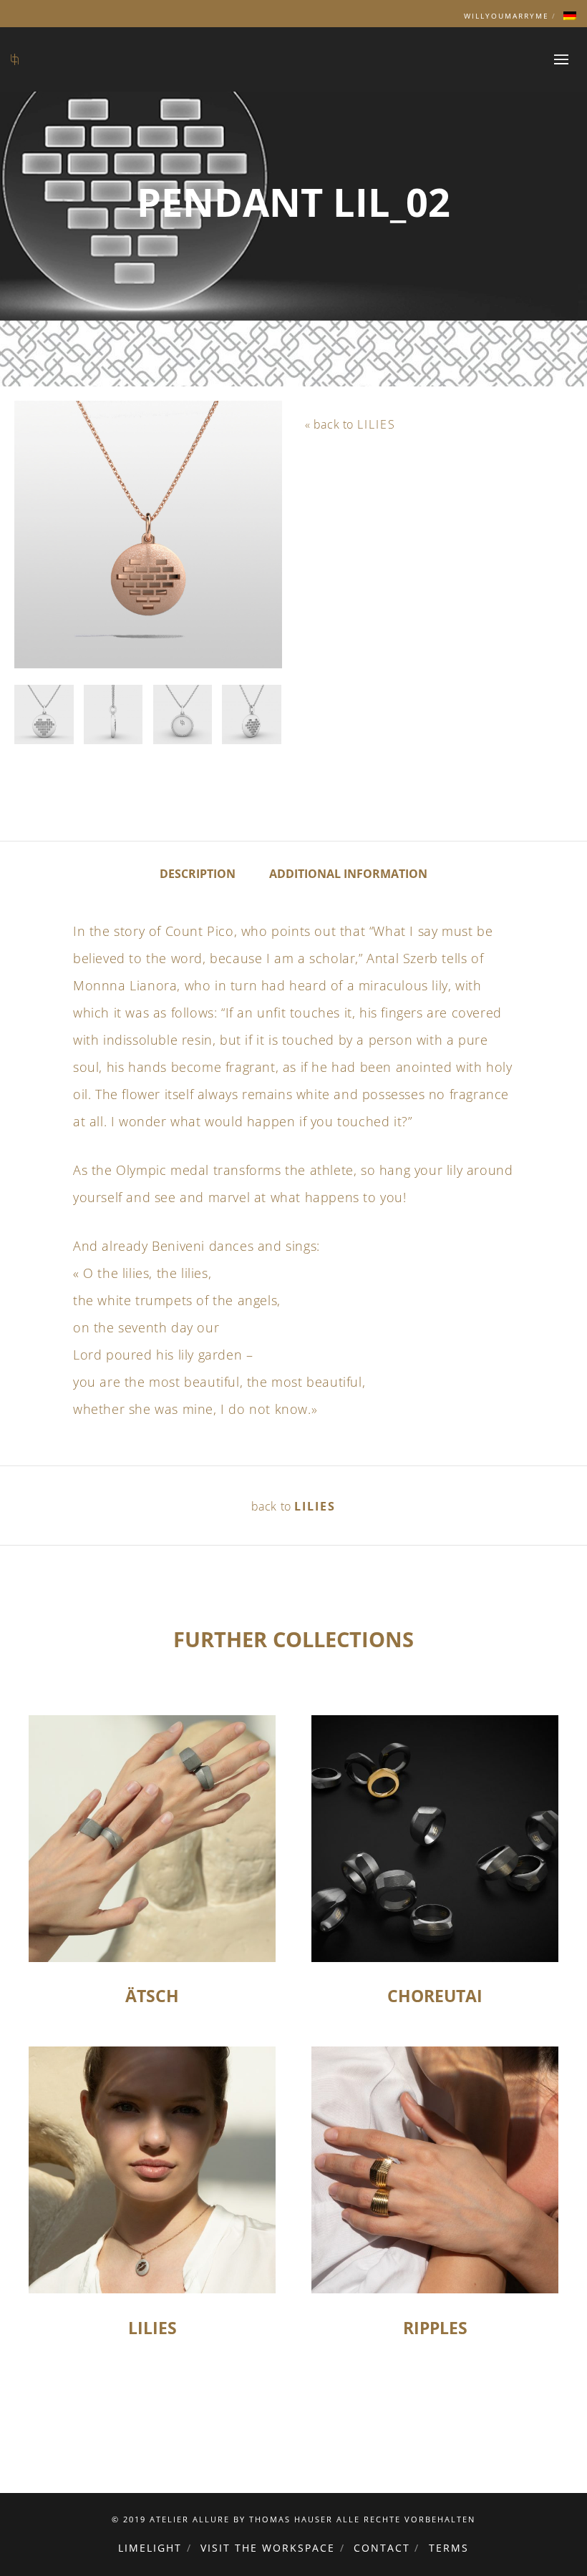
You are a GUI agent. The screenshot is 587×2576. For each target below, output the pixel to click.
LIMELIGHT (150, 2548)
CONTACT (382, 2548)
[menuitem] (570, 16)
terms (449, 2548)
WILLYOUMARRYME (506, 16)
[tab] (198, 873)
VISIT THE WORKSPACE (268, 2548)
